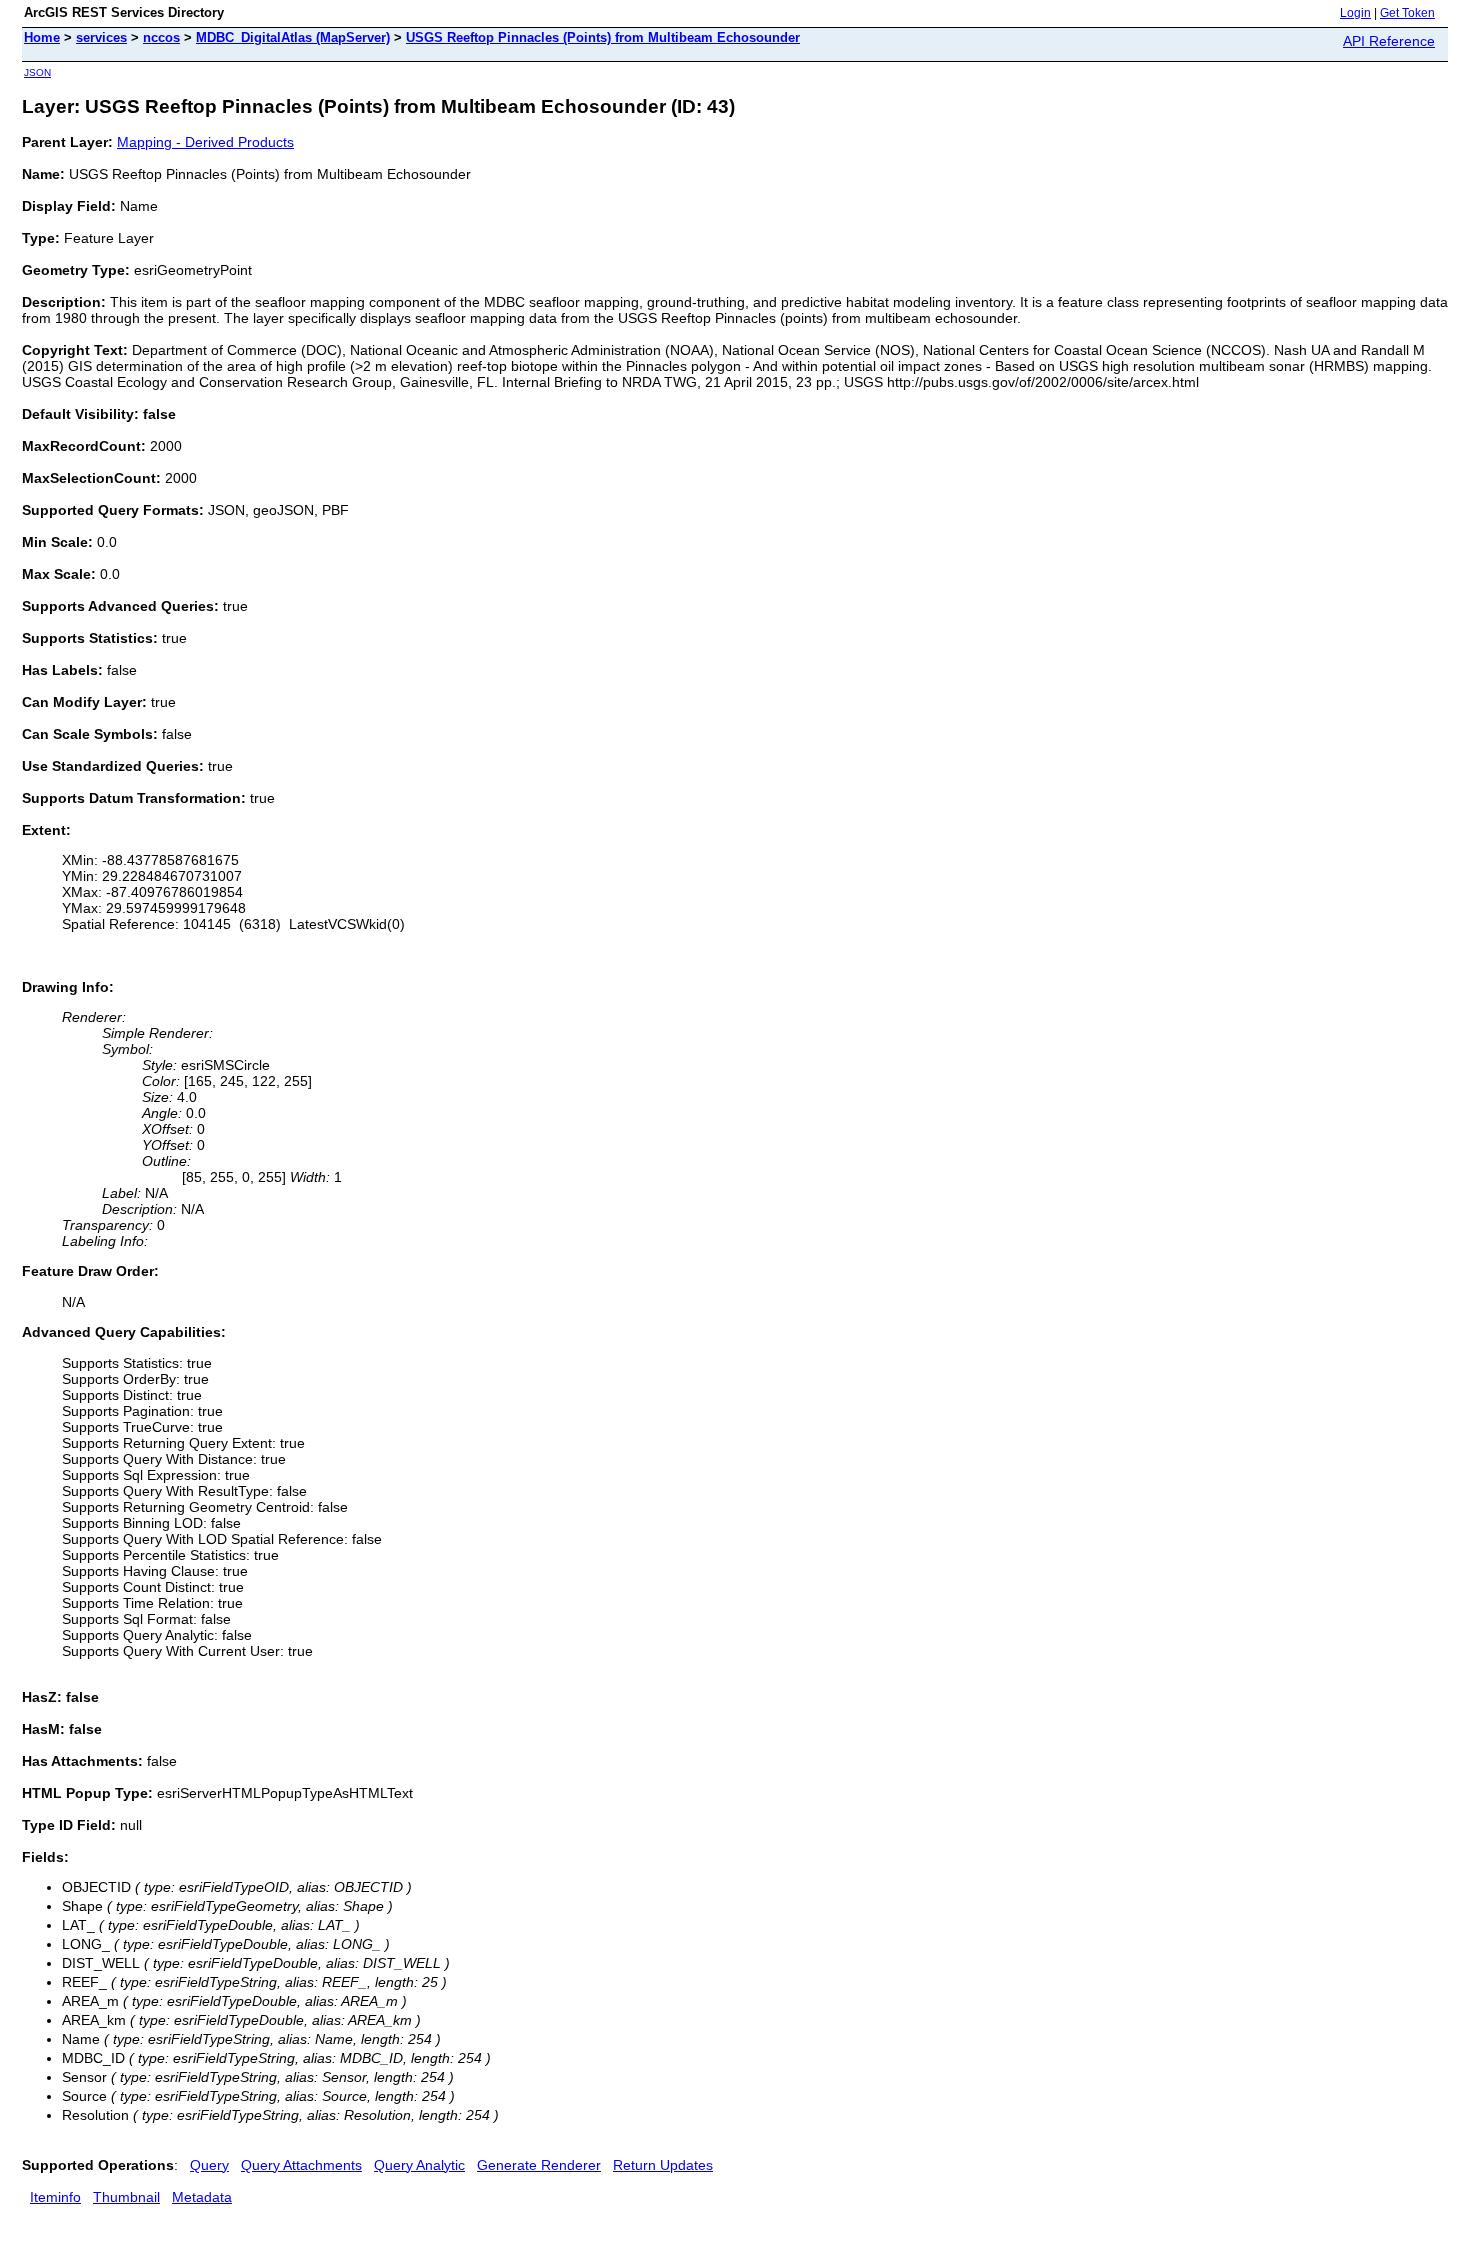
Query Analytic (419, 2165)
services (101, 37)
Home (42, 37)
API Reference (1389, 41)
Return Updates (663, 2165)
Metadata (202, 2197)
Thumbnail (126, 2197)
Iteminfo (55, 2197)
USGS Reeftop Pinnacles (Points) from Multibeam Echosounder (603, 37)
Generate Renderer (539, 2165)
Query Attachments (301, 2165)
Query (209, 2165)
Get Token (1407, 13)
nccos (161, 37)
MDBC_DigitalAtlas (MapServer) (293, 37)
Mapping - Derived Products (205, 142)
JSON (37, 72)
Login (1355, 13)
